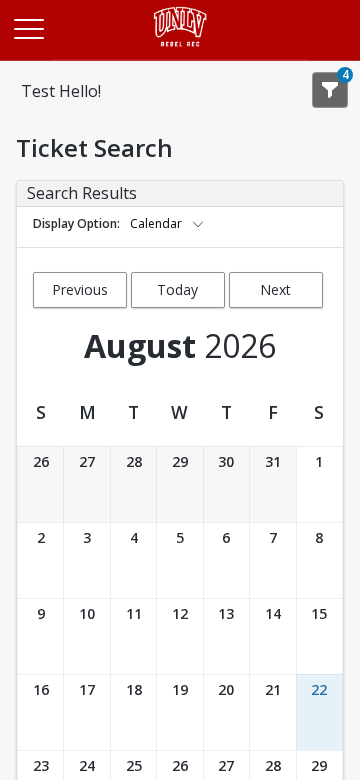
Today (177, 289)
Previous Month (80, 294)
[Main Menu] (28, 28)
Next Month (275, 294)
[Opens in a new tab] (180, 54)
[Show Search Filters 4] (330, 90)
